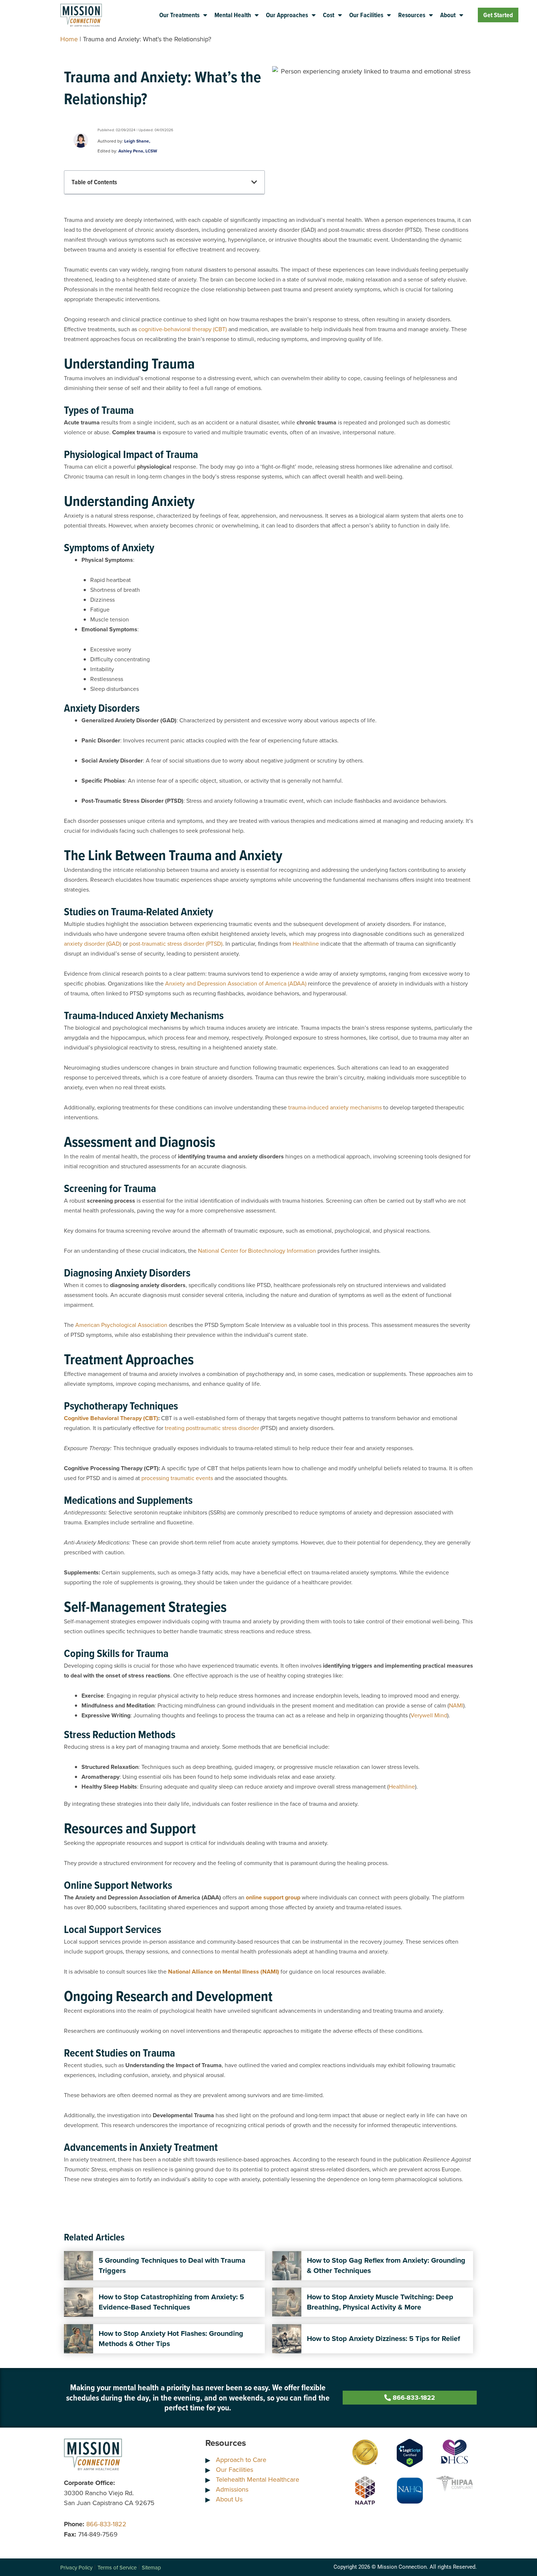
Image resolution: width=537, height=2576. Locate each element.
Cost (329, 15)
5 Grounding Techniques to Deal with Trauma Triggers (172, 2265)
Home (69, 39)
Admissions (232, 2489)
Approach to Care (241, 2460)
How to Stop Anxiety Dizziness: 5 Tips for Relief (383, 2338)
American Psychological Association (121, 1325)
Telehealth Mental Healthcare (258, 2479)
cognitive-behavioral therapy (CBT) (183, 329)
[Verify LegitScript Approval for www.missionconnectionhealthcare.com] (410, 2452)
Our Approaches (287, 15)
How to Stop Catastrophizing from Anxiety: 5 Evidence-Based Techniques (171, 2302)
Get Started (498, 15)
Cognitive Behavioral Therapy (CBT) (111, 1418)
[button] (254, 182)
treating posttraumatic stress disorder (212, 1428)
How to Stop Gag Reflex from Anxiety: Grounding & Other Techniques (386, 2265)
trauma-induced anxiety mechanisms (335, 1107)
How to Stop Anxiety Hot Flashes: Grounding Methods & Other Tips (171, 2338)
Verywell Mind (429, 1715)
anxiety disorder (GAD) (93, 943)
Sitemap (151, 2567)
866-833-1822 (106, 2524)
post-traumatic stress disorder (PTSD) (176, 943)
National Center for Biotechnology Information (257, 1251)
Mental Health (233, 15)
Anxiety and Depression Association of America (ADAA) (236, 983)
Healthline (306, 943)
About (448, 15)
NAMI (456, 1705)
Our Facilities (366, 15)
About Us (229, 2499)
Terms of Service (117, 2567)
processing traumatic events (177, 1478)
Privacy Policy (76, 2567)
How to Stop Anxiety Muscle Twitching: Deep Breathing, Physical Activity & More (380, 2302)
